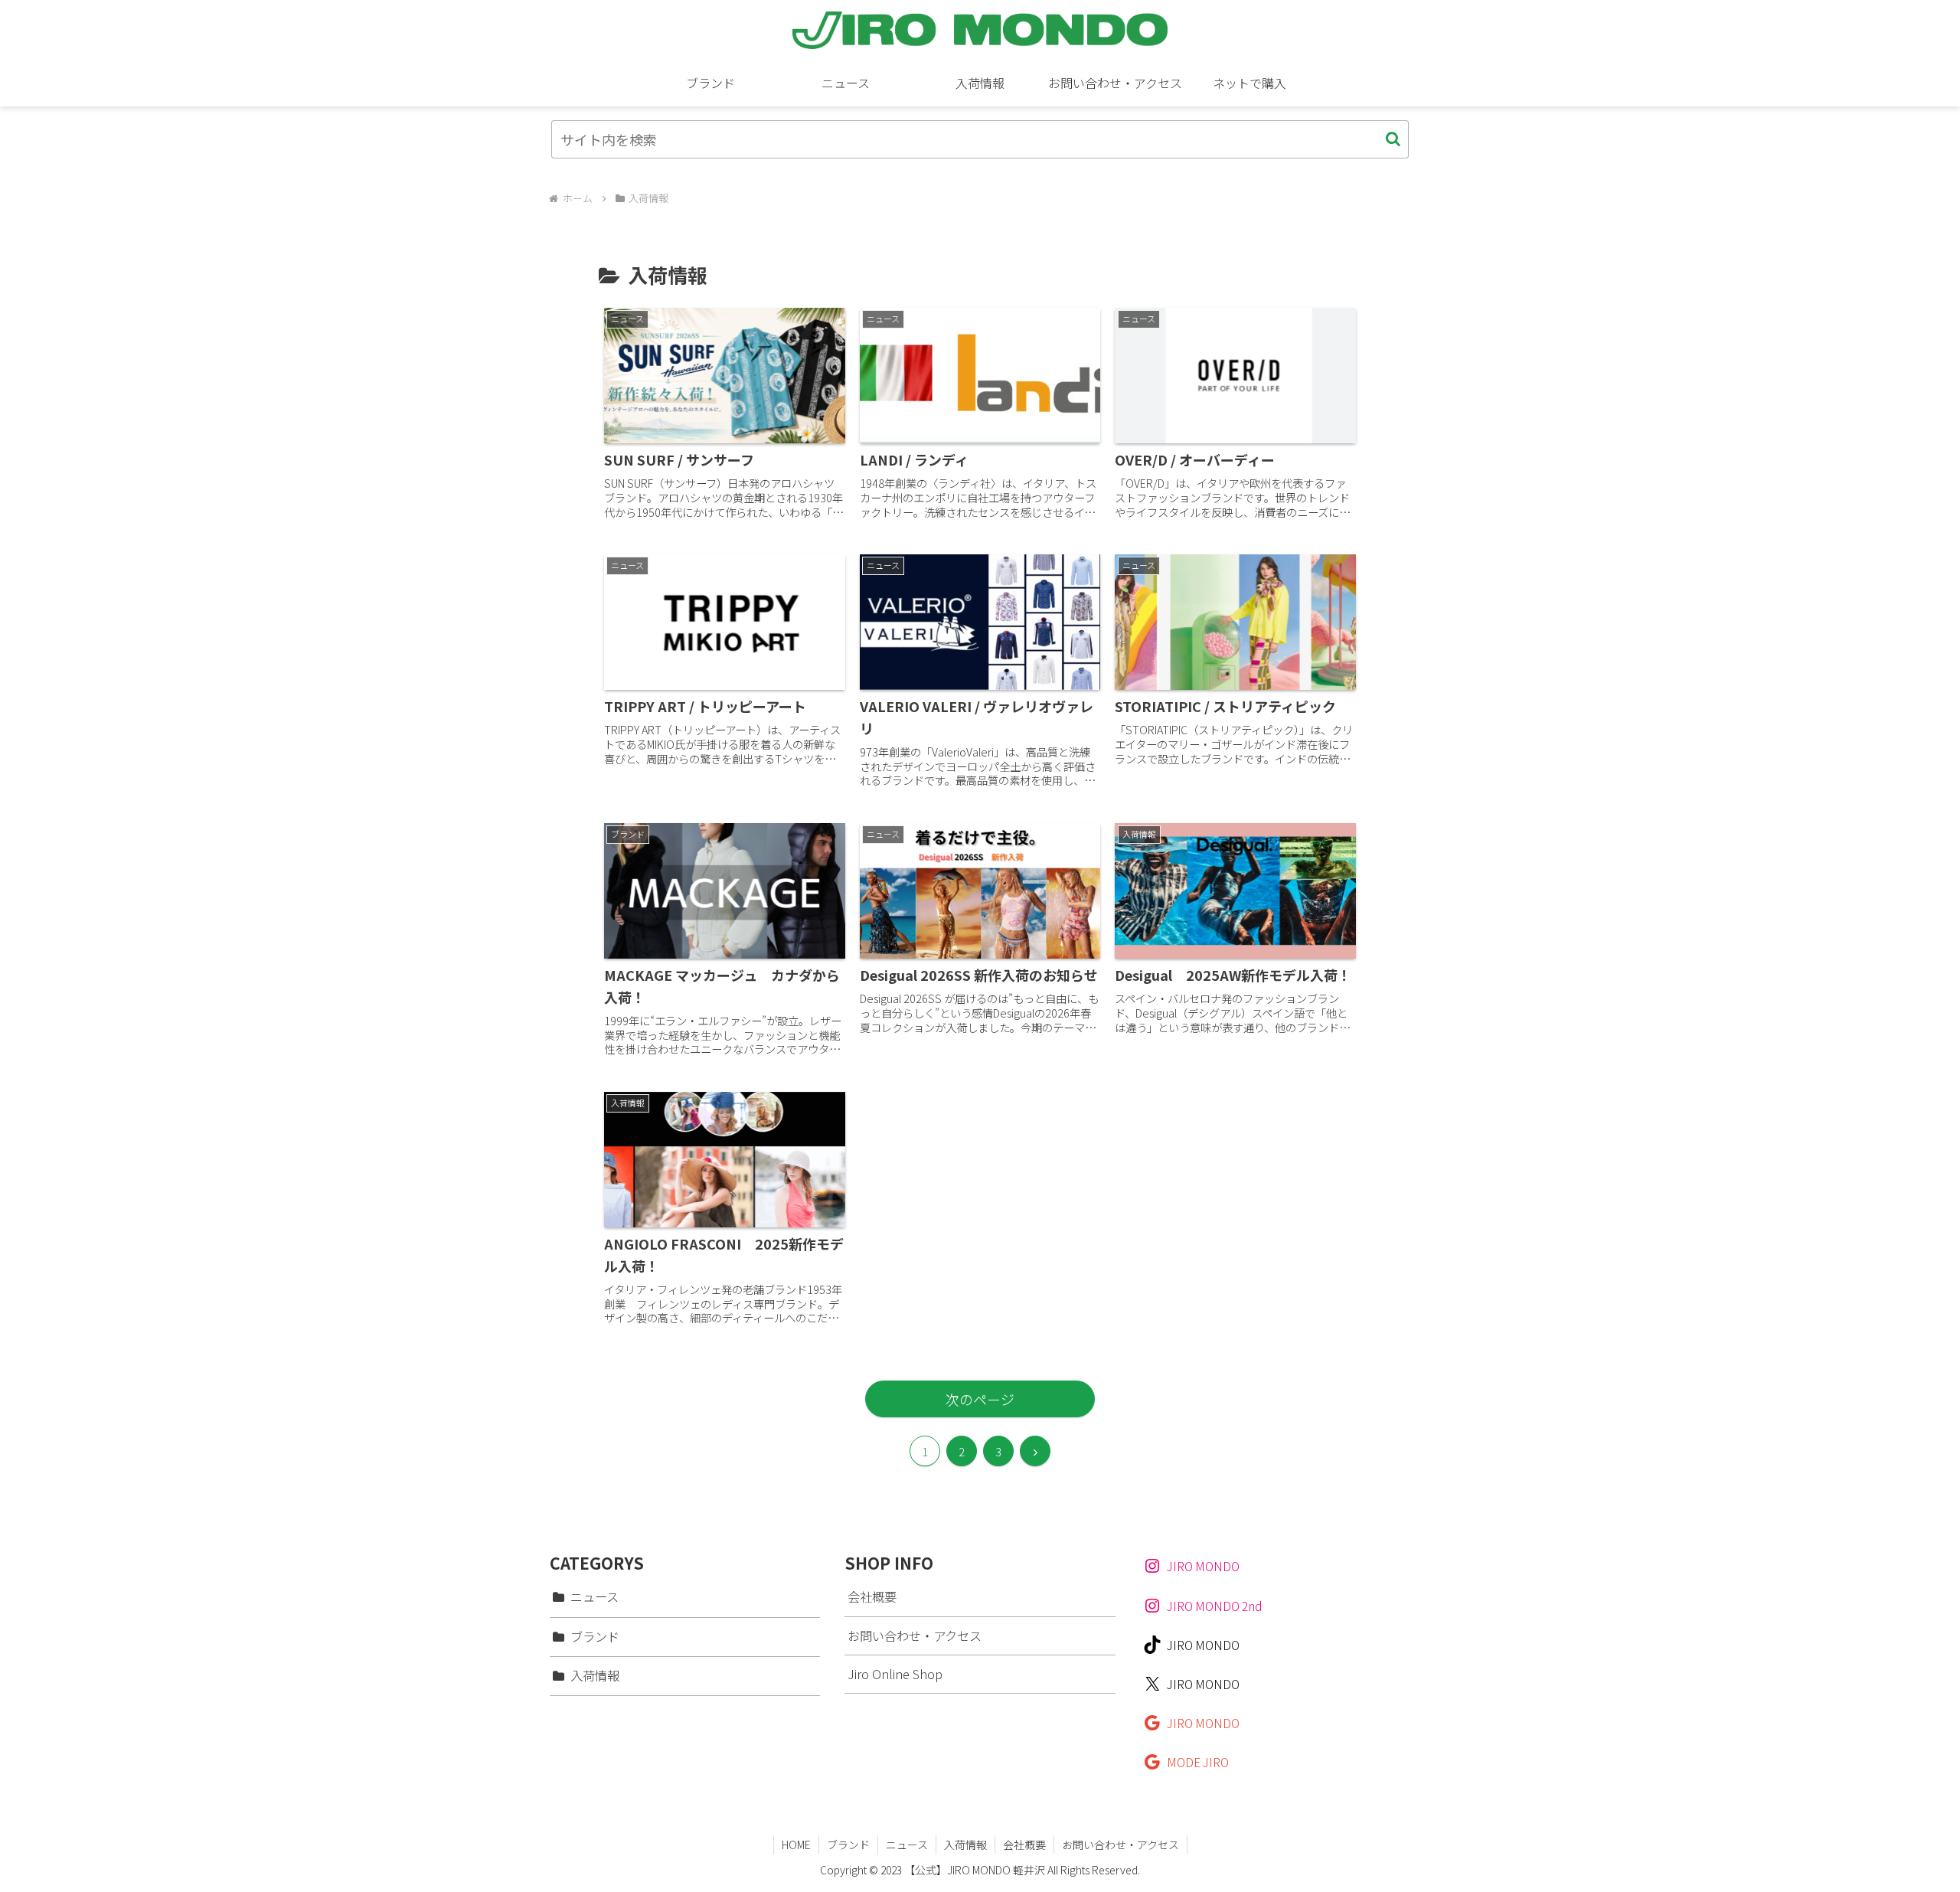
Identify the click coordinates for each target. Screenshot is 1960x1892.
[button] (1393, 139)
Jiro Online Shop (895, 1674)
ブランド (848, 1845)
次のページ (980, 1399)
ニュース (907, 1845)
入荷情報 (965, 1845)
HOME (796, 1845)
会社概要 (872, 1596)
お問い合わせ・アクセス (915, 1635)
